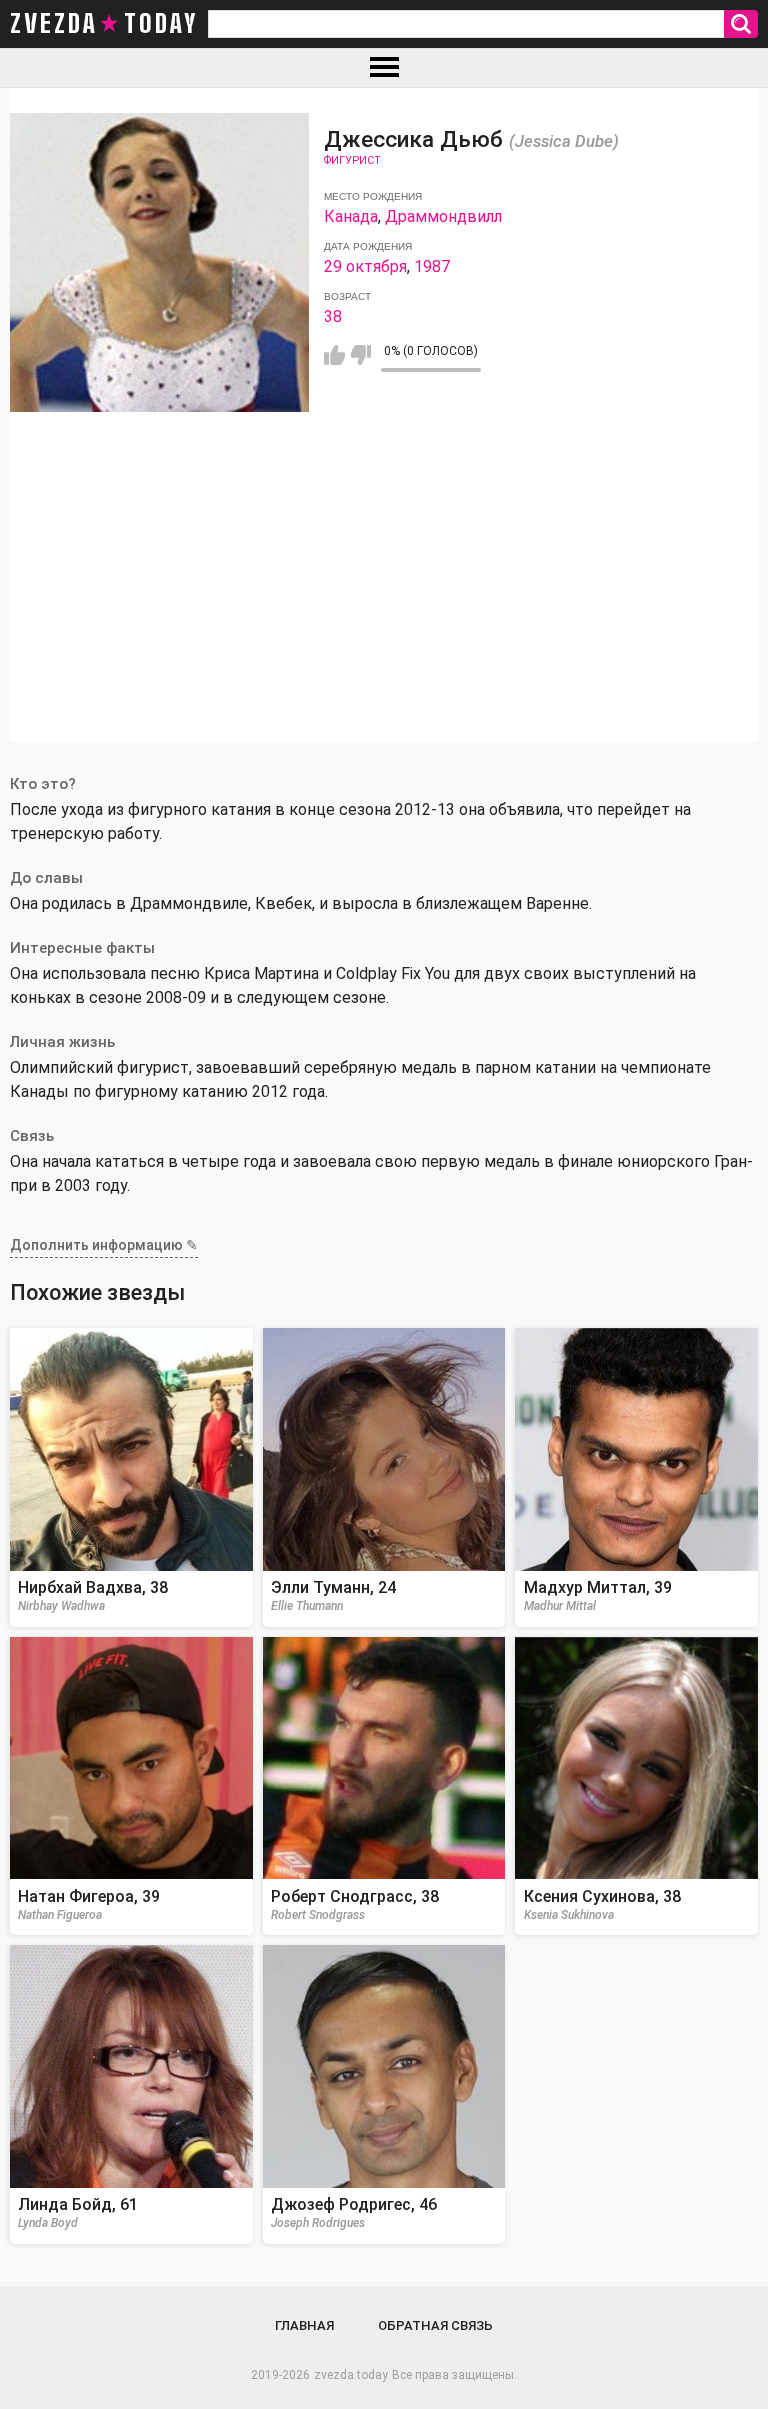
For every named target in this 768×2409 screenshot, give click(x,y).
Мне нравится (334, 355)
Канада (351, 216)
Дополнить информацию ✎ (104, 1245)
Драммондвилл (443, 216)
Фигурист (352, 160)
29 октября (365, 266)
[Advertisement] (384, 602)
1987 (432, 266)
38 (333, 316)
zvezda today (104, 24)
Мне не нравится (360, 355)
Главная (304, 2325)
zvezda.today (351, 2375)
